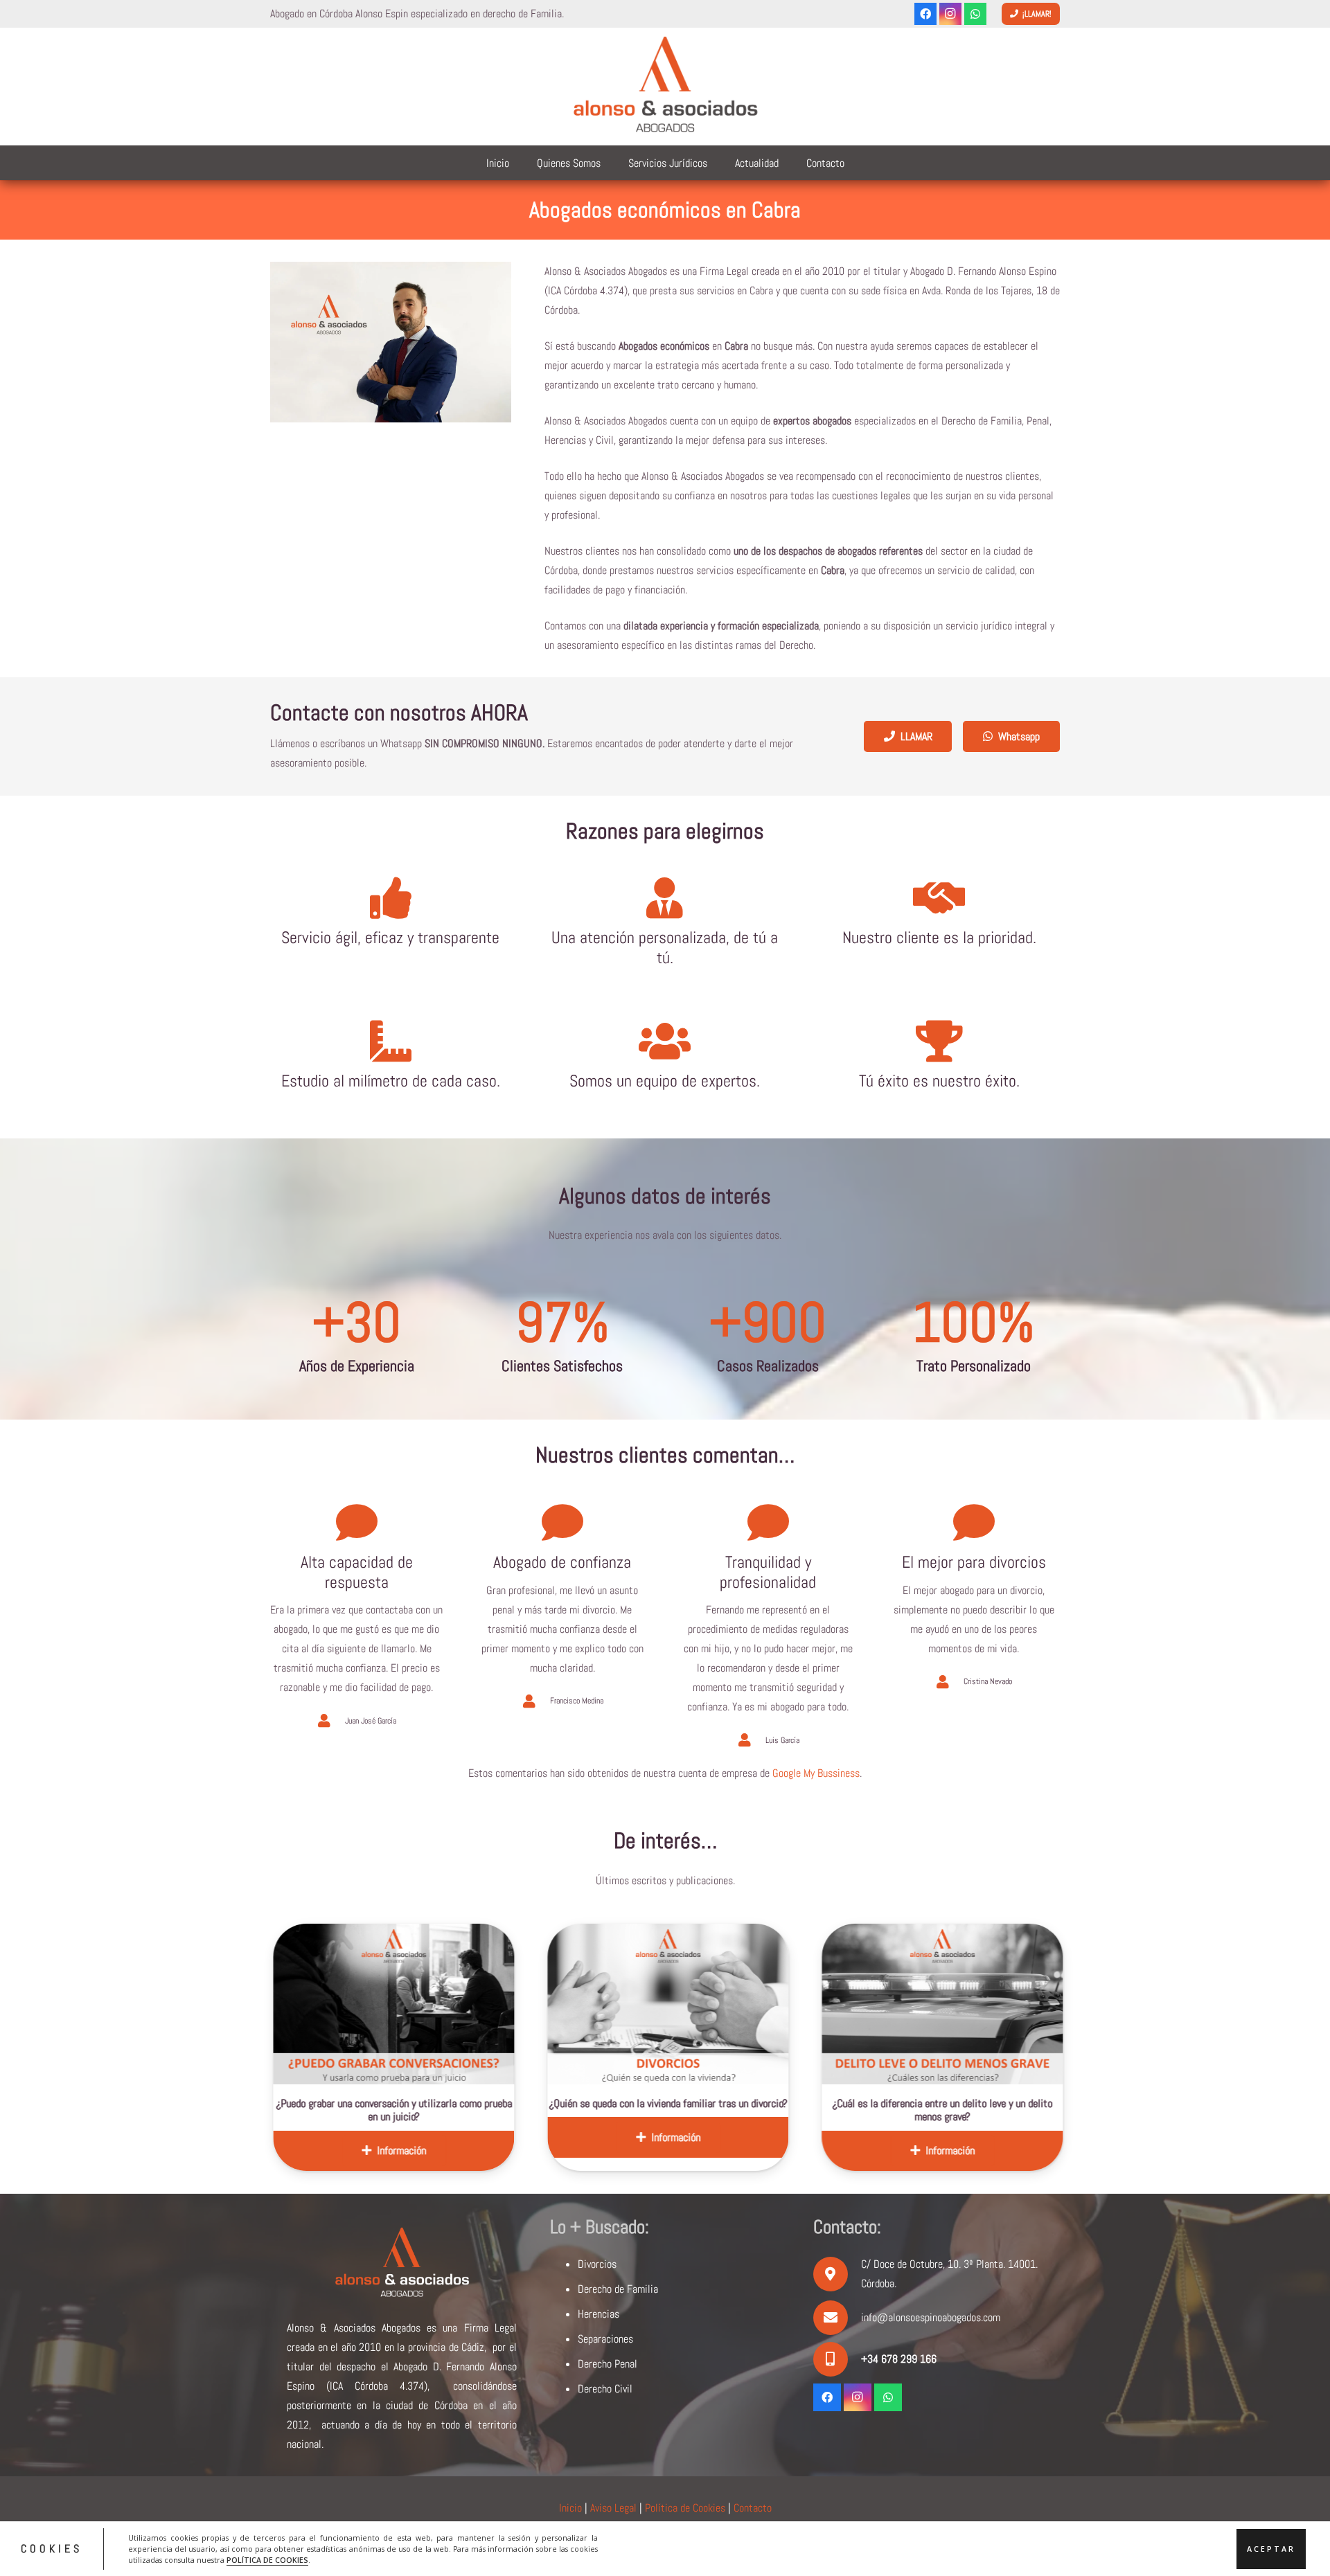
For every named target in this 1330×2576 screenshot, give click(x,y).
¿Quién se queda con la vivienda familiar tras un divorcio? (477, 2103)
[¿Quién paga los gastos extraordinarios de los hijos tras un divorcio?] (1026, 2004)
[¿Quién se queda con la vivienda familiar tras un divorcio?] (477, 2004)
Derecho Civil (605, 2389)
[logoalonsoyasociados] (665, 87)
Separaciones (605, 2339)
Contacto (753, 2508)
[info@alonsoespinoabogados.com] (837, 2318)
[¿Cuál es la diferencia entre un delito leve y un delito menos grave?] (752, 2004)
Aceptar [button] (1271, 2548)
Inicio (570, 2508)
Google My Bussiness (816, 1773)
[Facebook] (925, 14)
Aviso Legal (613, 2508)
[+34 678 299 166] (837, 2359)
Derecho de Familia (618, 2289)
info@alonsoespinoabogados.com (931, 2317)
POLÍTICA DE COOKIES (267, 2559)
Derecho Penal (608, 2364)
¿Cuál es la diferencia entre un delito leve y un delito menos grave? (752, 2110)
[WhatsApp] (975, 14)
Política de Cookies (685, 2508)
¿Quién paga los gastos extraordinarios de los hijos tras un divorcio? (1026, 2110)
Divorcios (597, 2264)
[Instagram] (950, 14)
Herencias (598, 2314)
